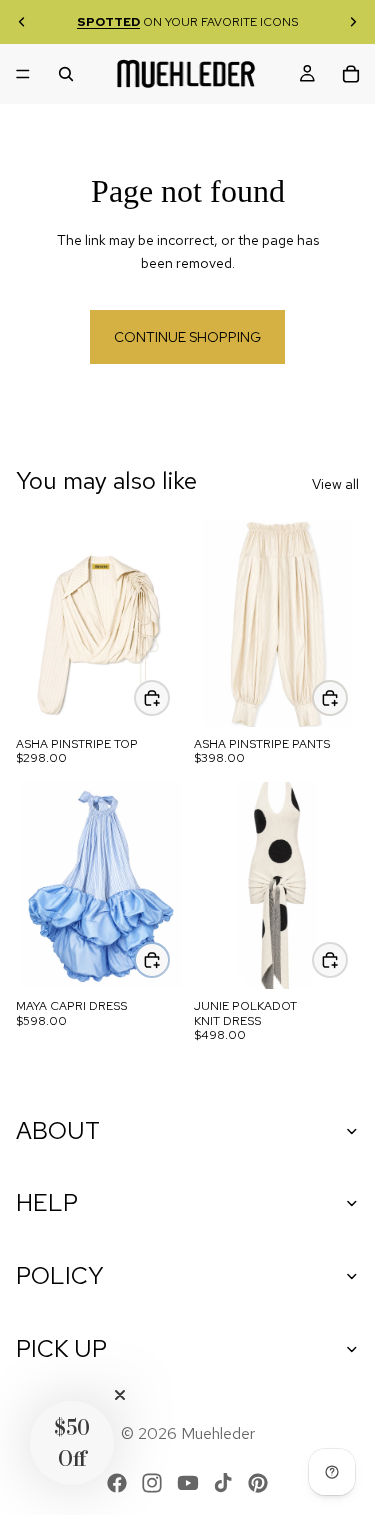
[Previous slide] (22, 22)
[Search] (66, 74)
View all (335, 484)
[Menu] (23, 74)
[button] (72, 1443)
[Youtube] (188, 1483)
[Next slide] (353, 22)
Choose (169, 697)
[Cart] (351, 74)
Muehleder (218, 1433)
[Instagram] (152, 1483)
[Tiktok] (223, 1483)
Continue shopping (187, 337)
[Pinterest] (258, 1483)
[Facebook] (117, 1483)
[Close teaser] (120, 1395)
